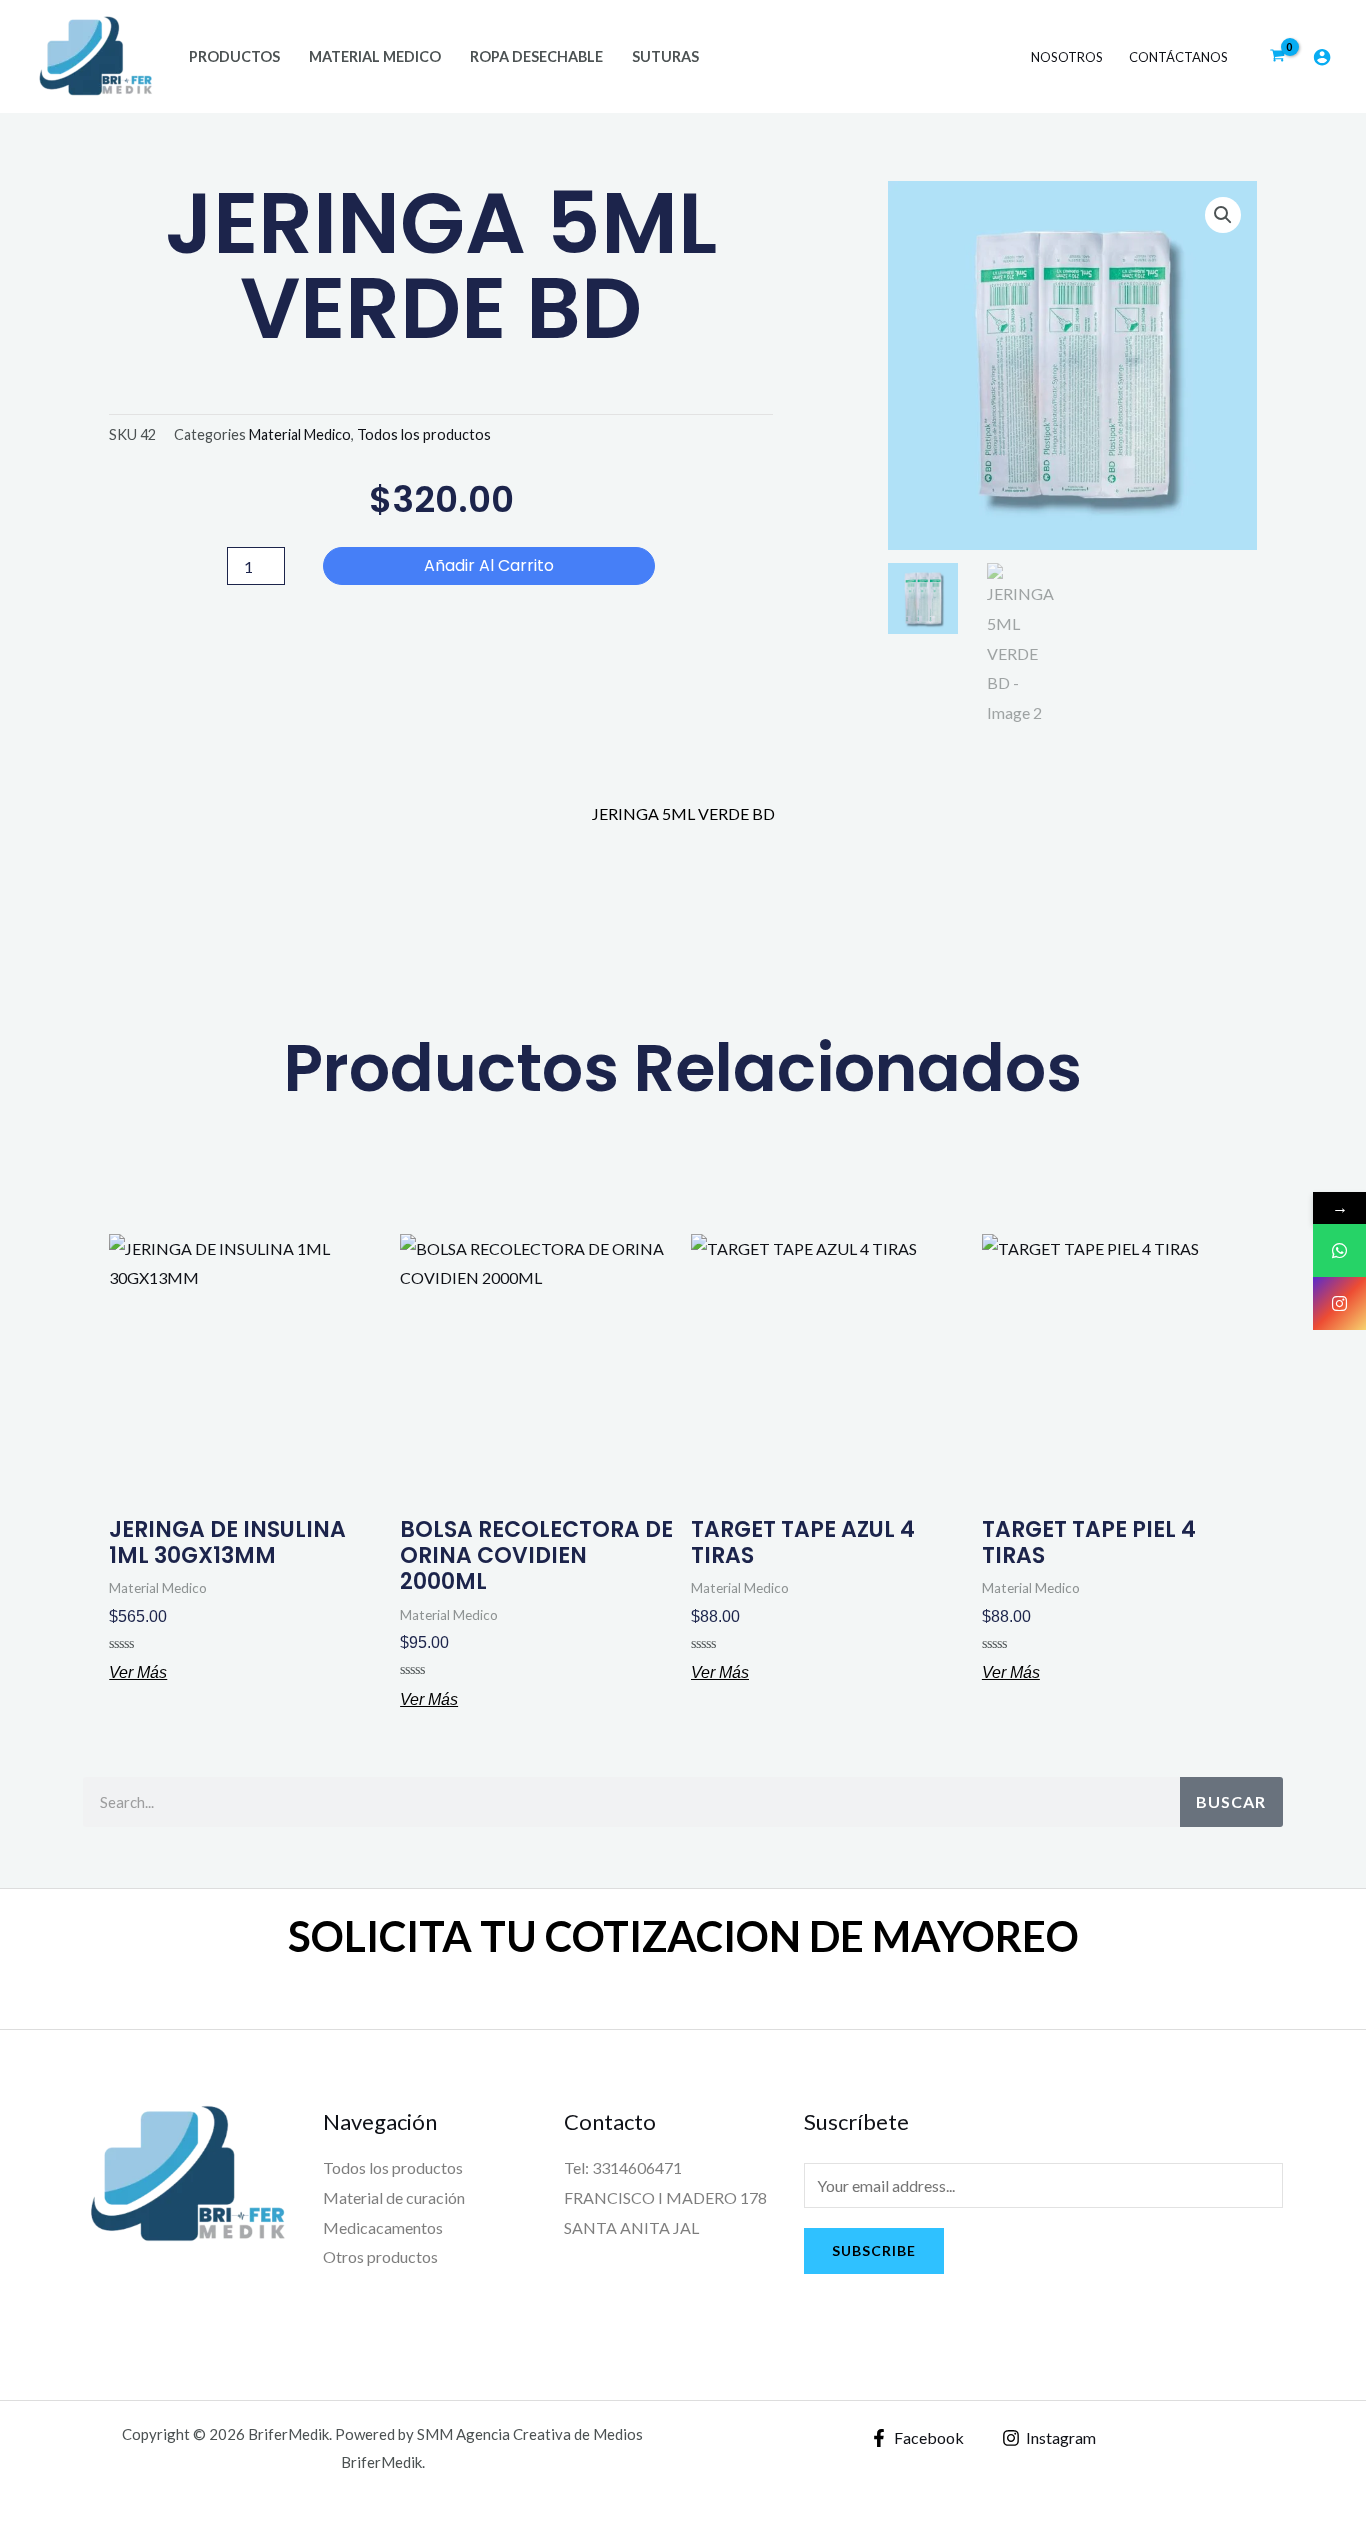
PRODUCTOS (234, 56)
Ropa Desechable (536, 56)
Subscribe (874, 2250)
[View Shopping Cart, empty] (1277, 57)
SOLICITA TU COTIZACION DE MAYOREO (683, 1936)
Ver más (138, 1673)
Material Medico (375, 56)
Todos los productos (424, 434)
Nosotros (1067, 57)
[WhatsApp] (1339, 1250)
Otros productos (380, 2256)
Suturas (665, 56)
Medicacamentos (383, 2227)
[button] (1223, 215)
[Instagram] (1339, 1303)
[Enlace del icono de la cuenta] (1322, 57)
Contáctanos (1178, 57)
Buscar (1231, 1801)
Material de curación (394, 2197)
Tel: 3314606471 (623, 2167)
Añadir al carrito (489, 565)
